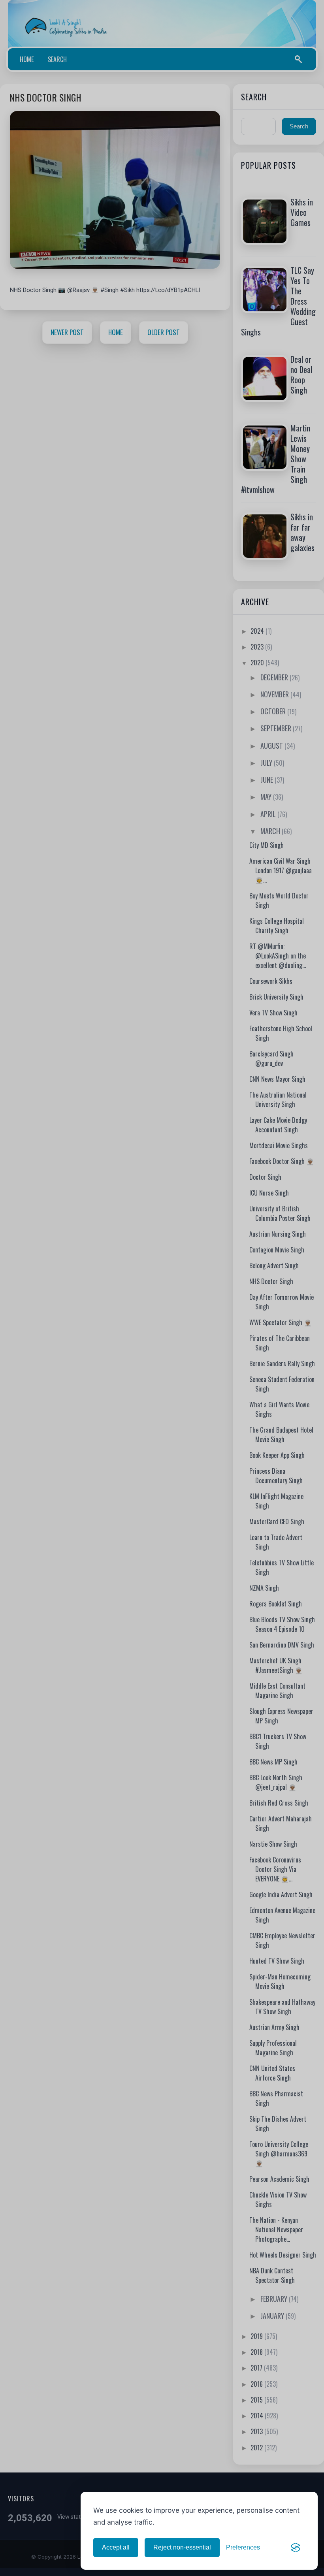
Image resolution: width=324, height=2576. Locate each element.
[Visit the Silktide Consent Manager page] (296, 2548)
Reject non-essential (182, 2547)
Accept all (116, 2547)
